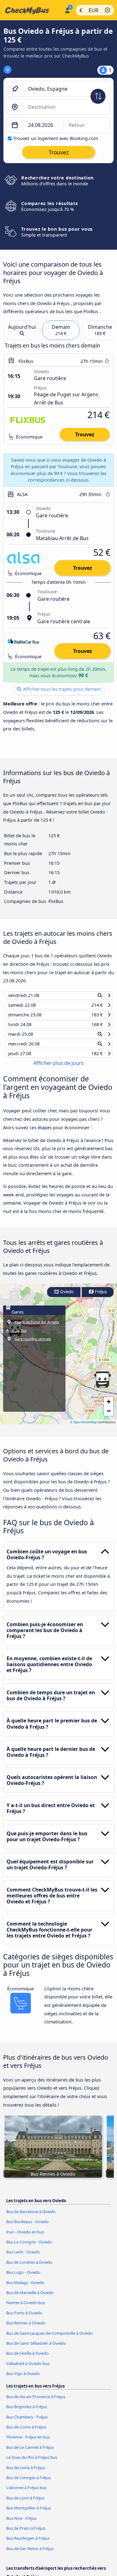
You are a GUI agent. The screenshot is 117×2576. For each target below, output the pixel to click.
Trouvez (85, 434)
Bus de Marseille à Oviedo (30, 2298)
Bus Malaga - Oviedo (25, 2288)
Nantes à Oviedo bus (26, 2308)
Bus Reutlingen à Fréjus (28, 2544)
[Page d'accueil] (31, 10)
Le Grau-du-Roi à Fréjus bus (32, 2463)
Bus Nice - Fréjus (21, 2524)
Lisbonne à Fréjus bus (26, 2493)
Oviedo (66, 1298)
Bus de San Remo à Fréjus (30, 2554)
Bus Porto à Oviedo (24, 2318)
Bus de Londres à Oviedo (29, 2268)
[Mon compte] (67, 9)
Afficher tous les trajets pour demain (61, 689)
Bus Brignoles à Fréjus (27, 2413)
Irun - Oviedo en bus (25, 2238)
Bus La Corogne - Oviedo (29, 2248)
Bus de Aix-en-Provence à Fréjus (36, 2403)
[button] (102, 1386)
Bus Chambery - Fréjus (27, 2423)
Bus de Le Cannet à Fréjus (30, 2453)
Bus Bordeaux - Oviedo (27, 2228)
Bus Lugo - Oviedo (23, 2278)
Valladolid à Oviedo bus (28, 2369)
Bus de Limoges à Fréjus (29, 2483)
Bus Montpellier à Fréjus (29, 2514)
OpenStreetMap (85, 1428)
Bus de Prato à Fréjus (26, 2534)
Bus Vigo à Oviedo (23, 2379)
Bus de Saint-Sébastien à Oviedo (36, 2349)
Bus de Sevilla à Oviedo (27, 2359)
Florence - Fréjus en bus (28, 2443)
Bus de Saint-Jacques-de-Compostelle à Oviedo (49, 2339)
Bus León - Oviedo (23, 2258)
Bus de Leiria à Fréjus (26, 2473)
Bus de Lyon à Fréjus (25, 2504)
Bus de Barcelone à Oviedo (31, 2218)
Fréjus (100, 1298)
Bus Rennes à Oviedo (26, 2329)
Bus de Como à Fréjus (26, 2433)
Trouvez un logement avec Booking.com (56, 138)
